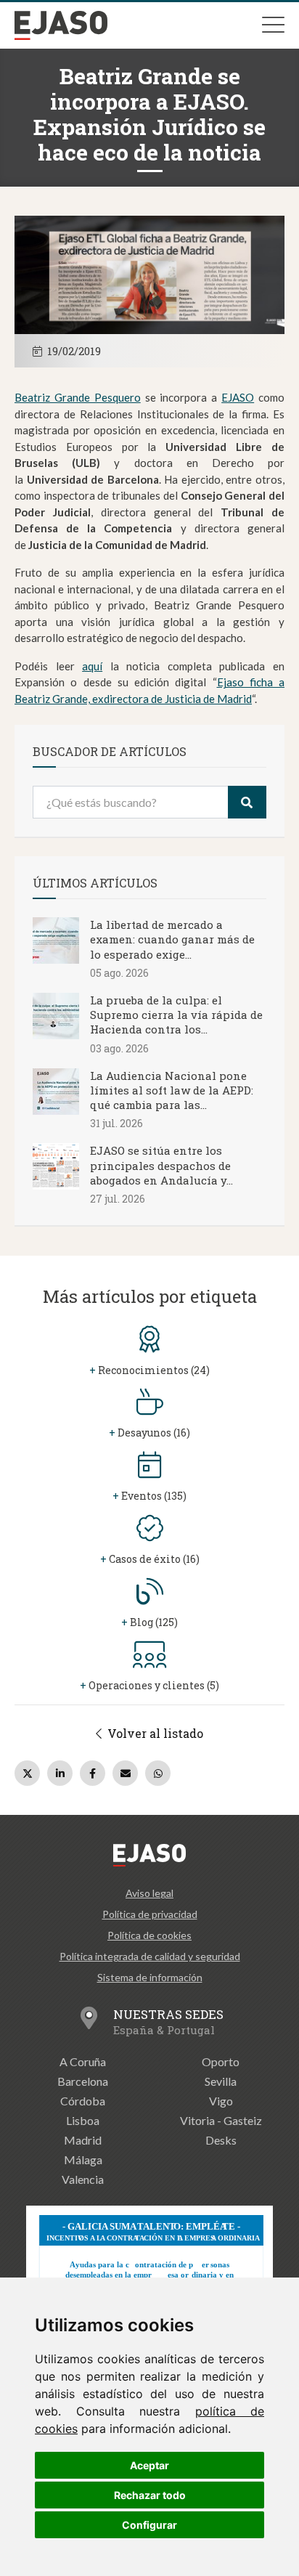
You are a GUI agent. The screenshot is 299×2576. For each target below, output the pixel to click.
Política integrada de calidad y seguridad (150, 1956)
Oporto (221, 2061)
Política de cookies (149, 1935)
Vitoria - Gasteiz (221, 2120)
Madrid (83, 2140)
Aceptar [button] (149, 2465)
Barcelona (83, 2081)
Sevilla (221, 2081)
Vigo (221, 2101)
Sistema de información (150, 1977)
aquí (92, 666)
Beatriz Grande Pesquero (78, 397)
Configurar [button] (149, 2525)
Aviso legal (149, 1893)
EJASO (238, 397)
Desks (221, 2140)
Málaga (83, 2159)
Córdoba (83, 2101)
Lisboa (83, 2120)
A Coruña (83, 2061)
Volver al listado (154, 1733)
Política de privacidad (150, 1914)
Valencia (83, 2179)
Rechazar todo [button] (150, 2495)
